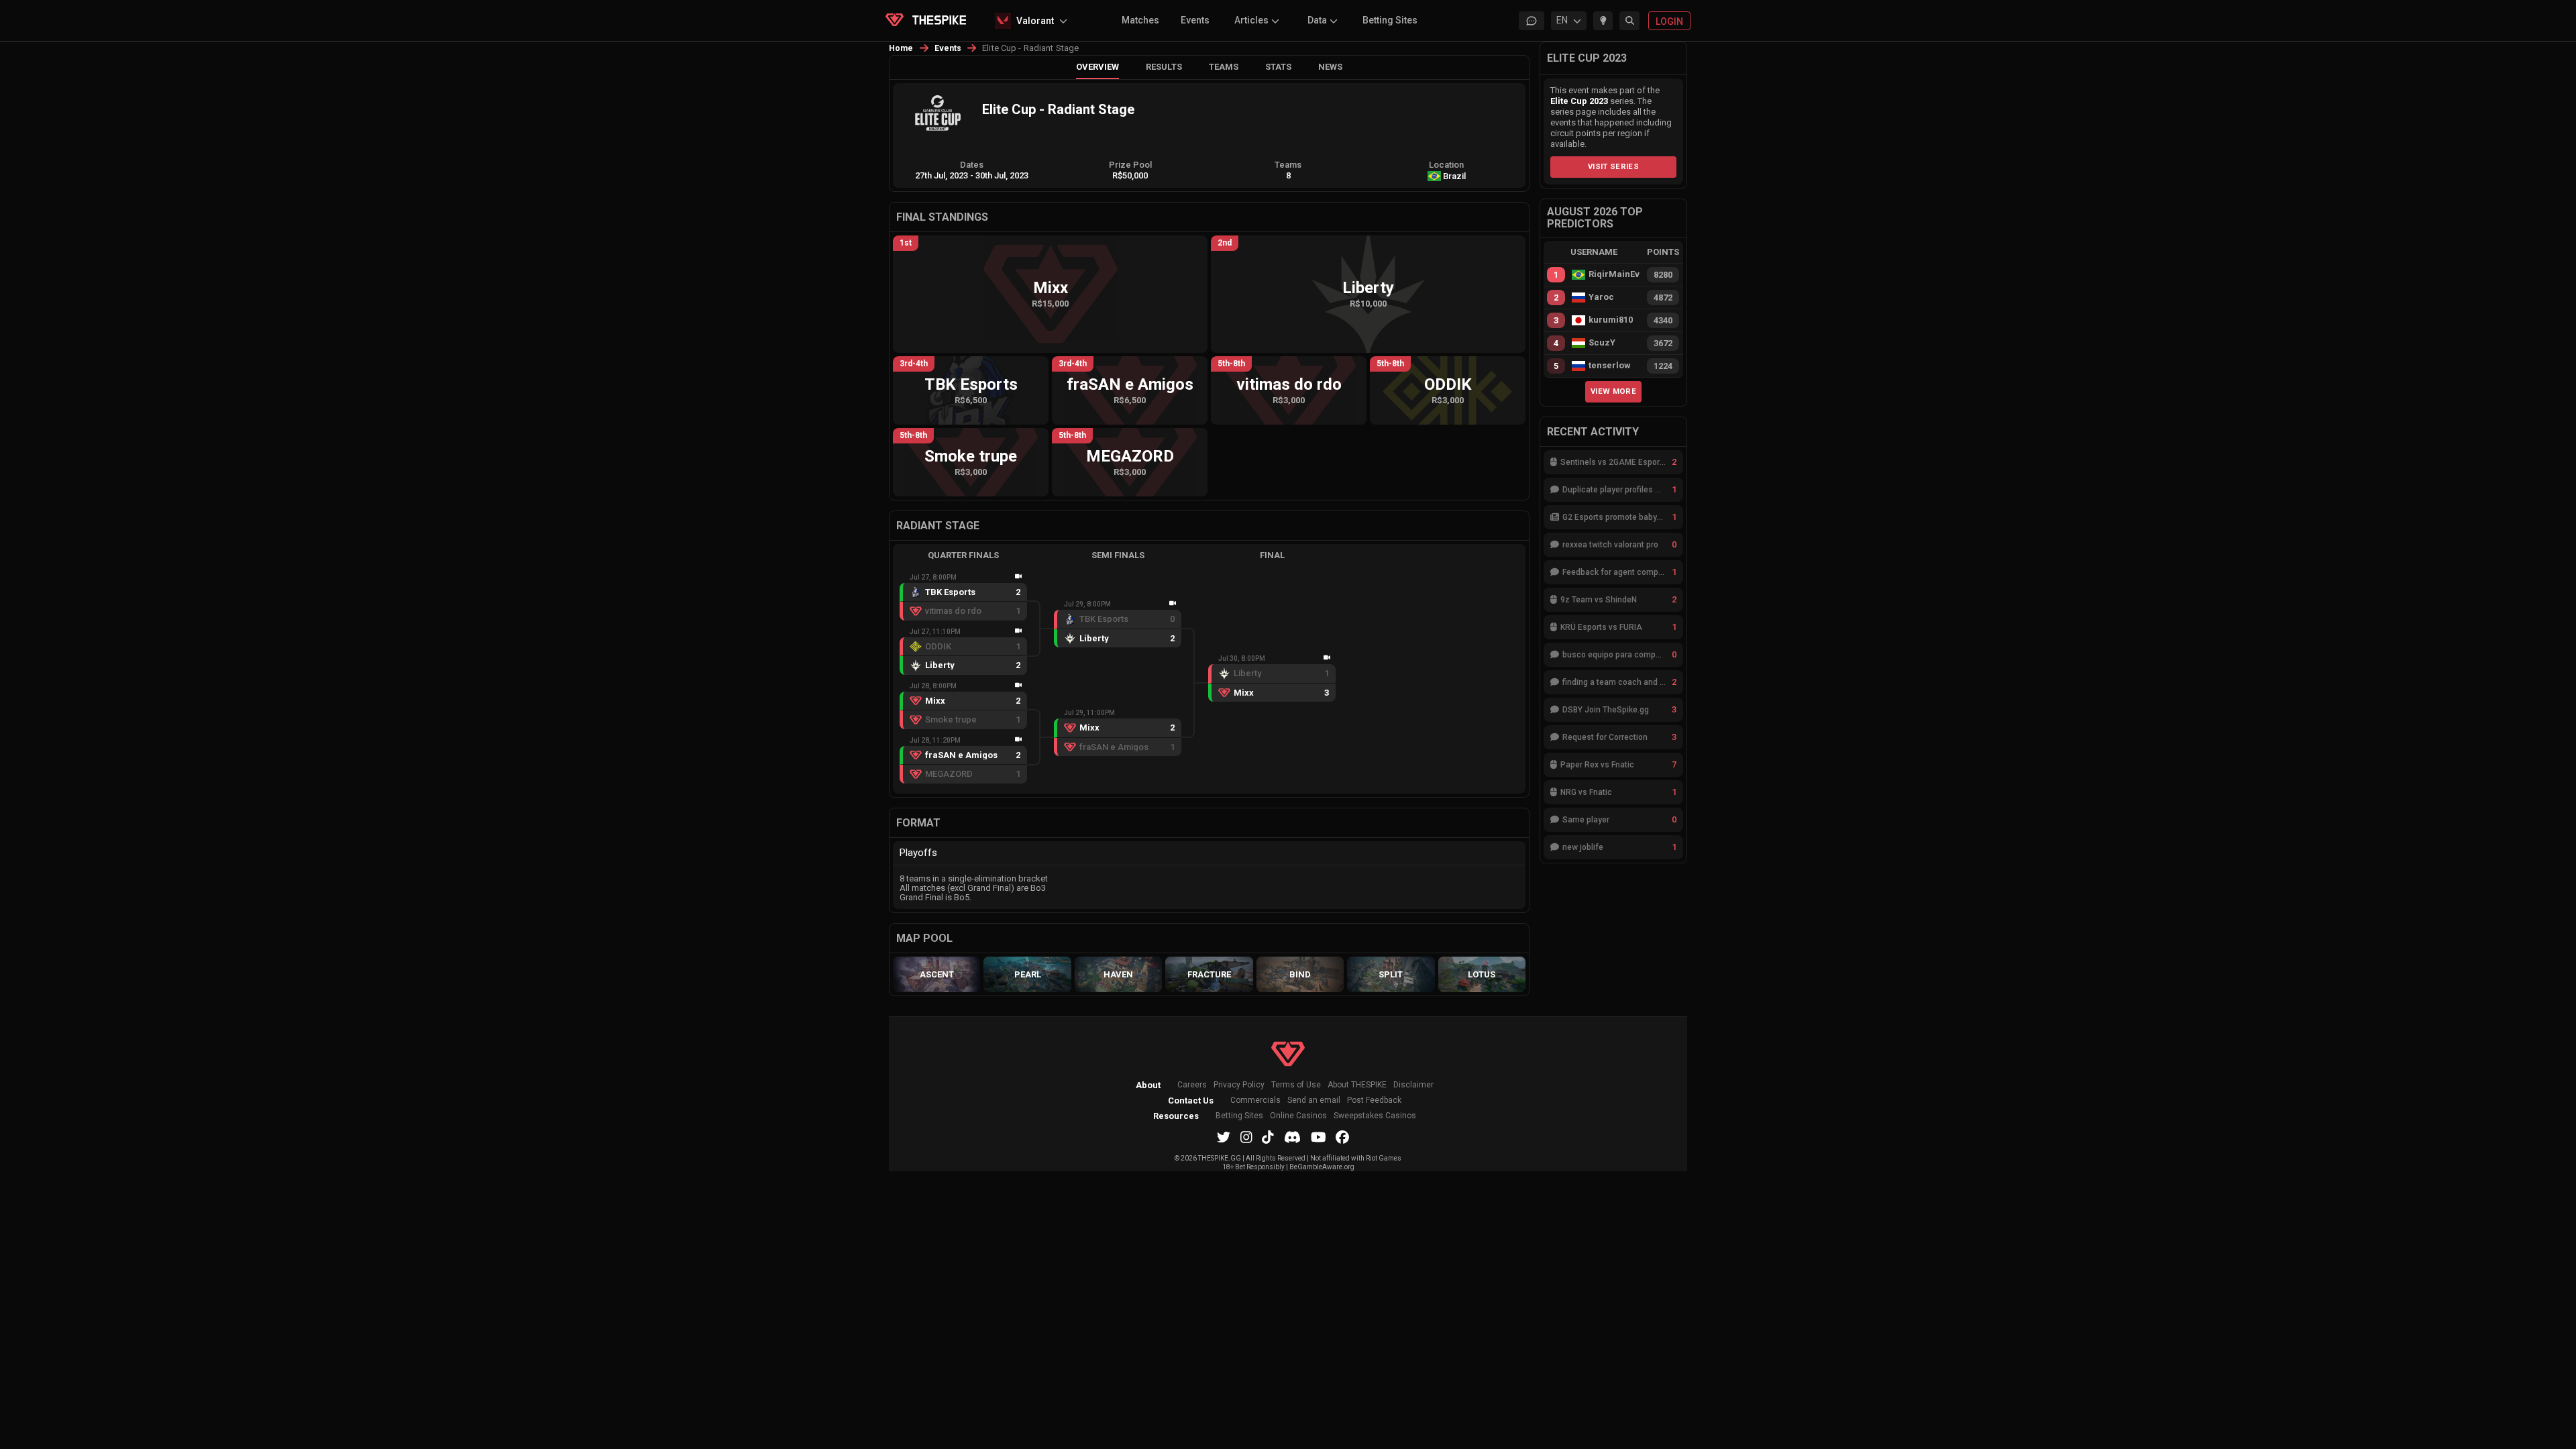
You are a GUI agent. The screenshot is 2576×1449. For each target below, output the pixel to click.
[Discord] (1292, 1137)
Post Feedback (1374, 1101)
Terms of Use (1296, 1085)
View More (1613, 391)
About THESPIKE (1357, 1085)
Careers (1192, 1085)
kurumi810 (1611, 320)
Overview (1097, 67)
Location (1446, 165)
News (1330, 67)
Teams (1224, 67)
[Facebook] (1342, 1137)
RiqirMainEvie (1614, 274)
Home (901, 48)
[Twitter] (1224, 1137)
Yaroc (1601, 297)
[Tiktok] (1268, 1137)
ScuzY (1602, 343)
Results (1164, 67)
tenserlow (1610, 366)
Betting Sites (1390, 20)
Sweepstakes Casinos (1375, 1116)
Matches (1140, 20)
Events (1195, 20)
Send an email (1314, 1101)
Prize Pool (1130, 165)
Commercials (1255, 1101)
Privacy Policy (1239, 1085)
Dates (972, 165)
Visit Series (1613, 166)
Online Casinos (1298, 1116)
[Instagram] (1246, 1137)
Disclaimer (1413, 1085)
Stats (1278, 67)
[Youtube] (1319, 1137)
